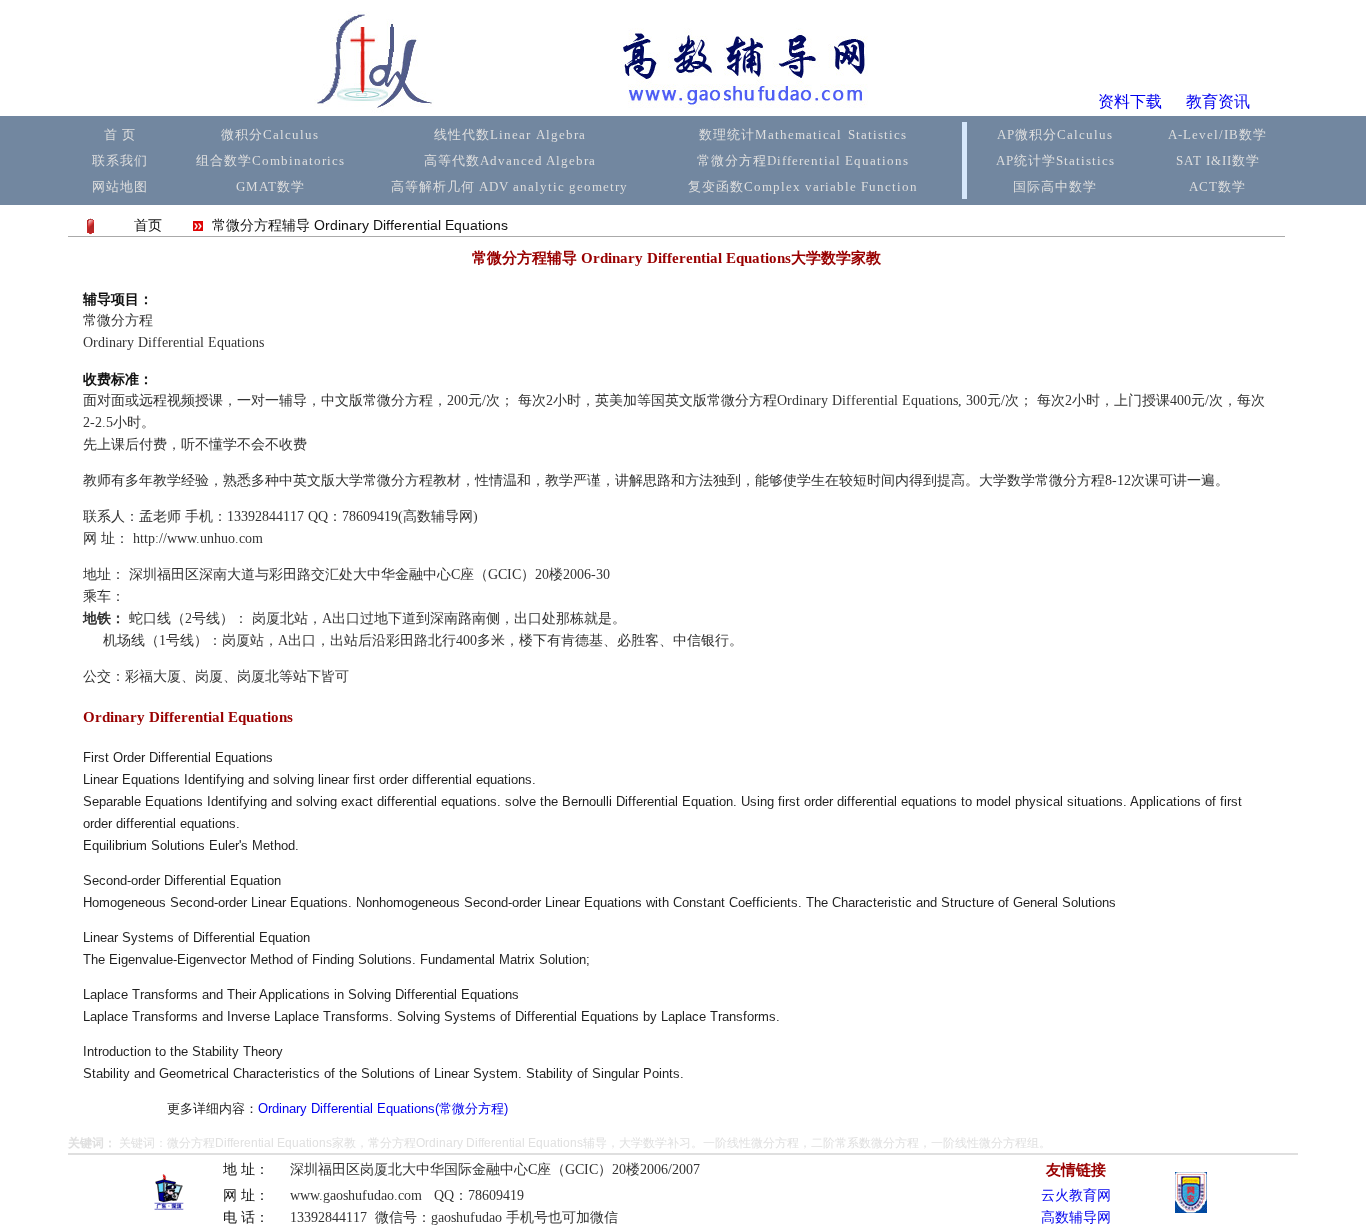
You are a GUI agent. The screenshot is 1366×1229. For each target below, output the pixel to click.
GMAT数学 (270, 186)
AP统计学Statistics (1055, 160)
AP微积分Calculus (1055, 134)
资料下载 (1130, 101)
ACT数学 (1217, 186)
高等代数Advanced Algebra (510, 160)
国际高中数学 (1055, 186)
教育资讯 (1218, 101)
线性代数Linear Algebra (510, 134)
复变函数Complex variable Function (803, 186)
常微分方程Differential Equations (803, 160)
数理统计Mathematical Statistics (803, 134)
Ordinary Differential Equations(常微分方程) (383, 1108)
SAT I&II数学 (1218, 160)
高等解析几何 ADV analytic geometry (509, 186)
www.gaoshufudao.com (356, 1195)
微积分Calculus (270, 134)
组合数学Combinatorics (270, 160)
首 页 (120, 134)
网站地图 (120, 186)
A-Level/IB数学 (1217, 134)
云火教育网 (1076, 1195)
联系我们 (120, 160)
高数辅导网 (1076, 1217)
